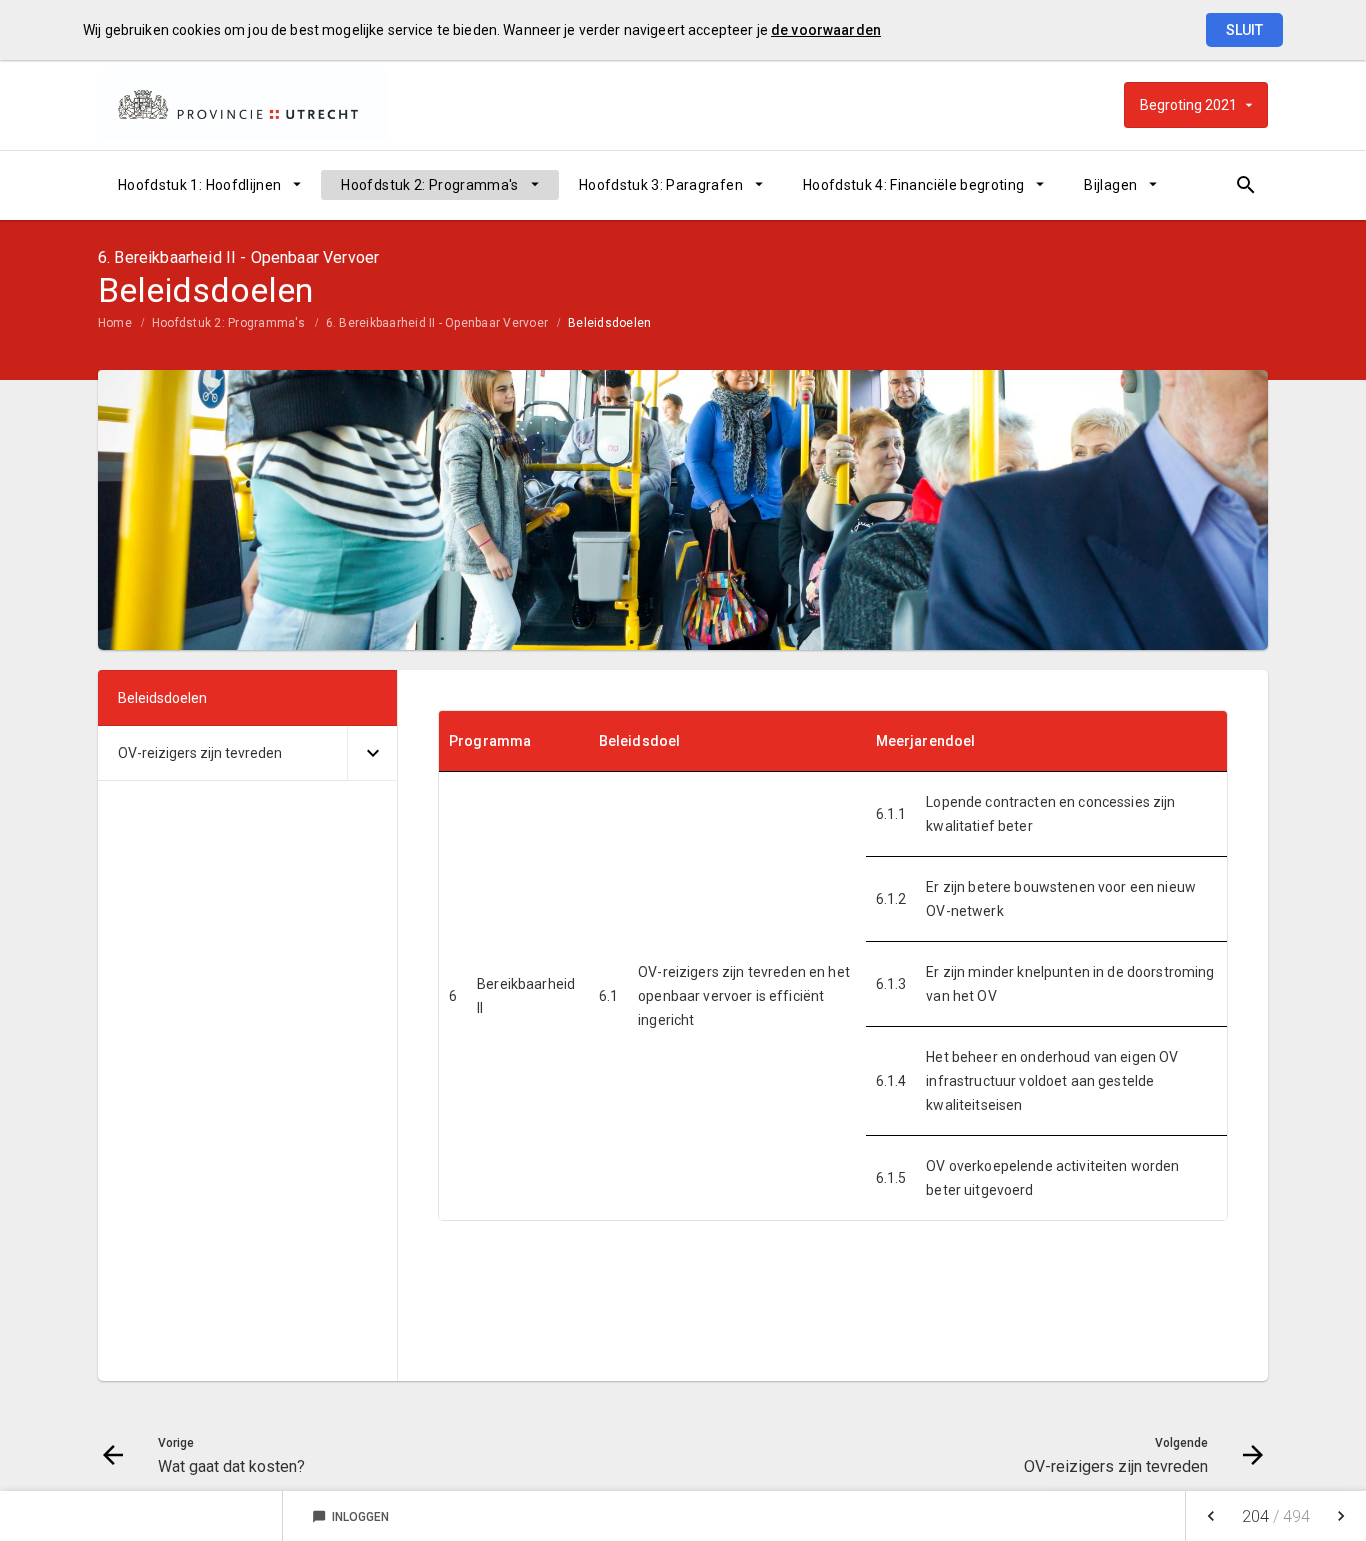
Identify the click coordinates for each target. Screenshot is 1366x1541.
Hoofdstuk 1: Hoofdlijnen (199, 185)
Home (115, 323)
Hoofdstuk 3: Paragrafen (661, 185)
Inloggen (350, 1517)
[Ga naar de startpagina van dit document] (243, 105)
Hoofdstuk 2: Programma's (429, 185)
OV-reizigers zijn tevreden (200, 753)
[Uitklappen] (372, 753)
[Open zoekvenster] (1245, 185)
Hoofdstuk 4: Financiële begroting (914, 185)
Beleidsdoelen (609, 323)
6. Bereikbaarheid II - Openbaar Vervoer (437, 323)
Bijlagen (1110, 185)
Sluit (1244, 30)
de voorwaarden (826, 30)
